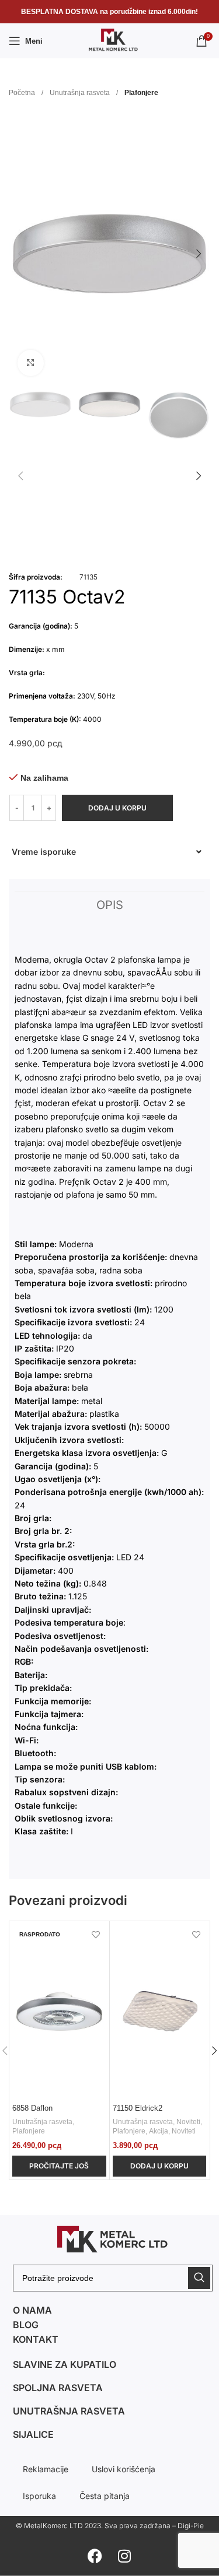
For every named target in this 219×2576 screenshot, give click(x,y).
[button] (107, 852)
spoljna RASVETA (58, 2388)
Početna (23, 93)
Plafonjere (141, 93)
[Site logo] (109, 40)
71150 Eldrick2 (138, 2108)
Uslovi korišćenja (124, 2469)
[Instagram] (124, 2556)
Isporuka (39, 2496)
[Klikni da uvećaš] (31, 363)
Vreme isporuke (44, 852)
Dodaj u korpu (117, 808)
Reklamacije (46, 2469)
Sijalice (33, 2434)
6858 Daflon (32, 2108)
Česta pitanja (105, 2496)
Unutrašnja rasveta (81, 93)
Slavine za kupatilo (65, 2364)
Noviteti (188, 2122)
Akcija (159, 2131)
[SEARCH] (199, 2278)
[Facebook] (95, 2556)
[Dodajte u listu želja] (96, 1934)
